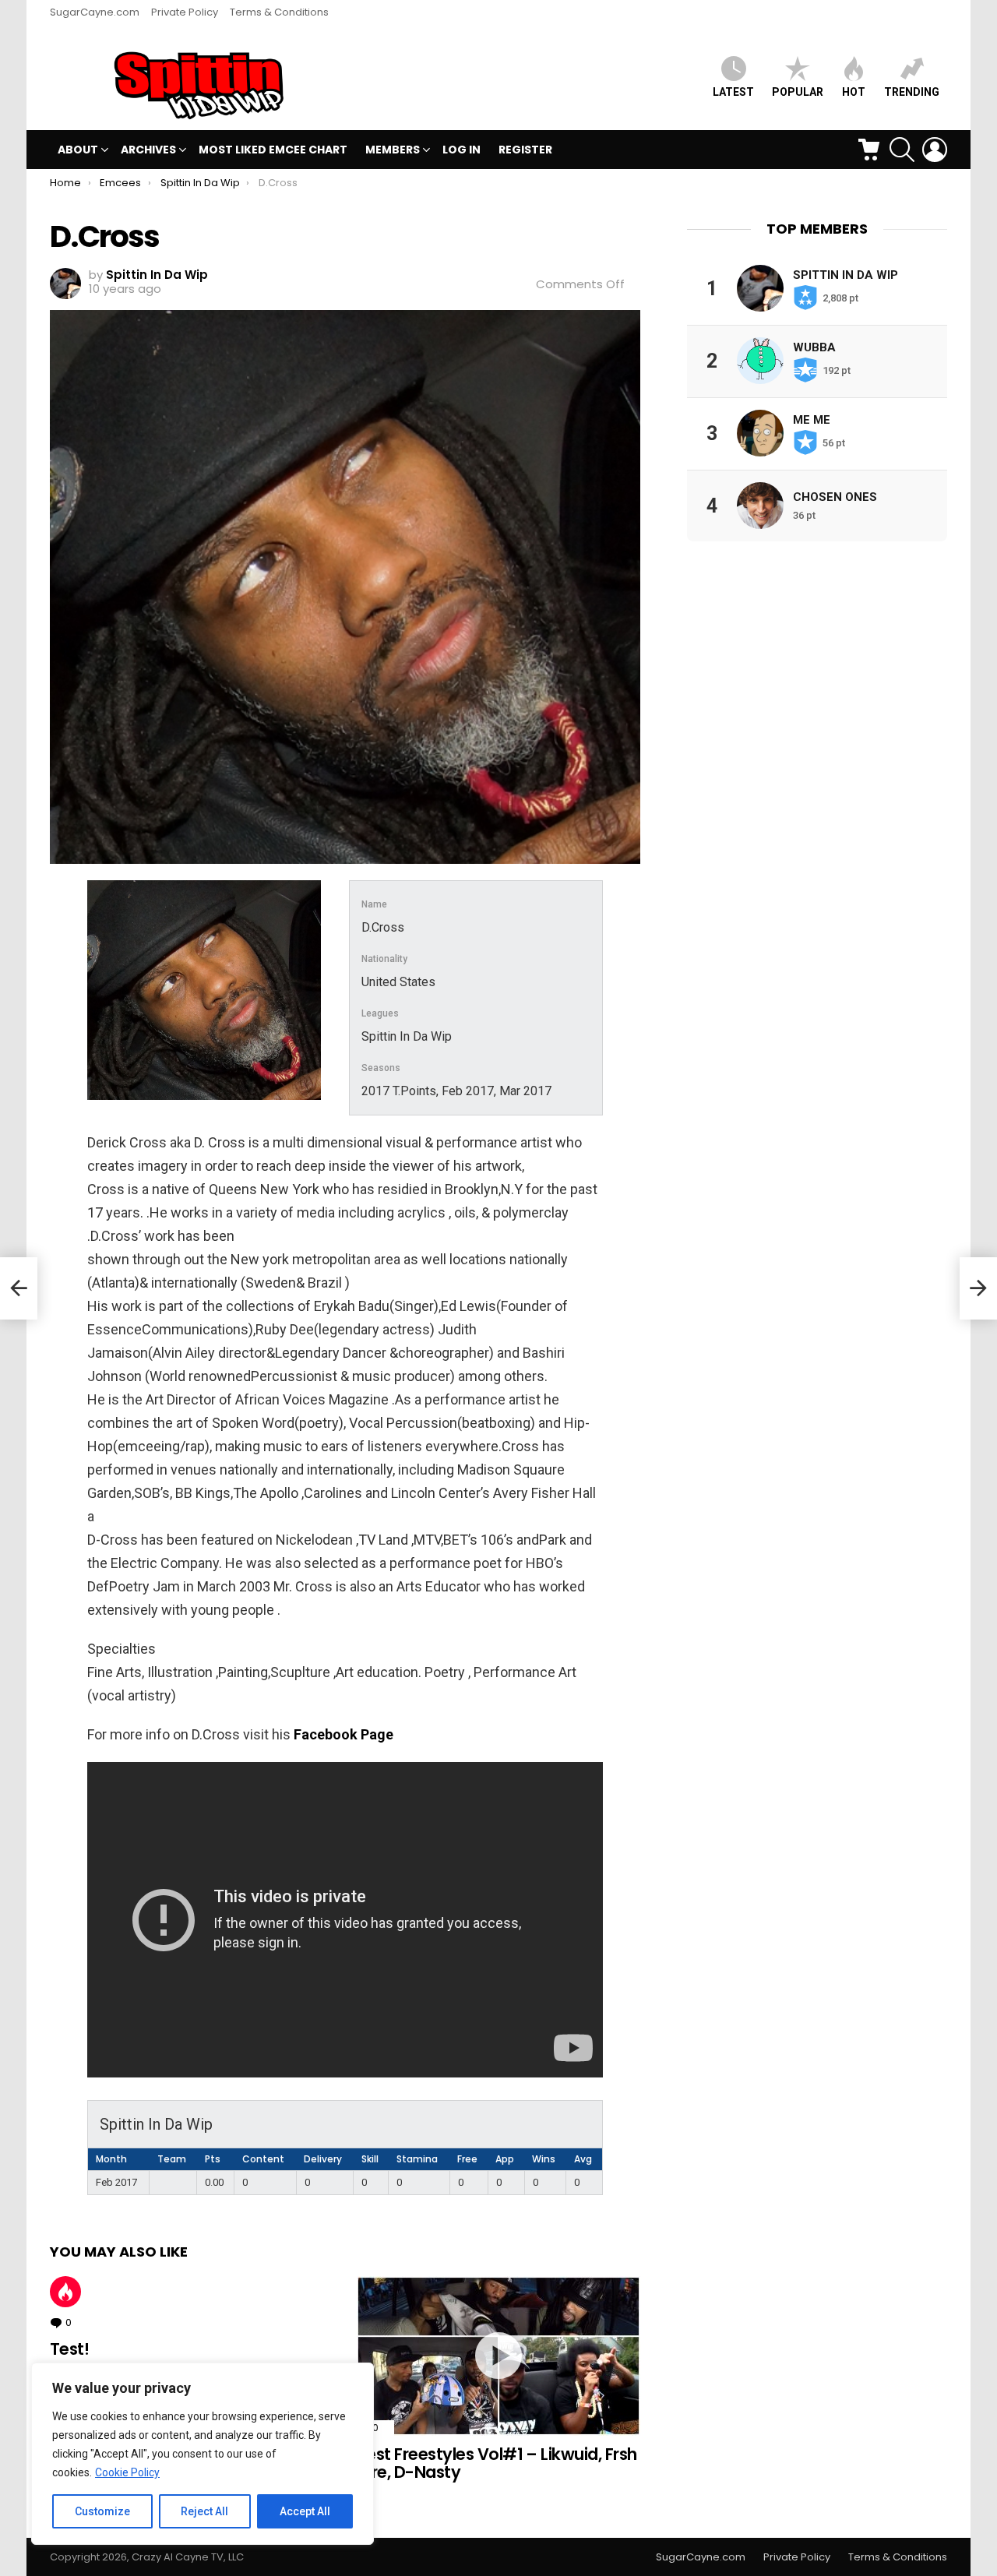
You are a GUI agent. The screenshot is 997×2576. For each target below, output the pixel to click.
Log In (462, 150)
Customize (102, 2511)
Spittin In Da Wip (846, 274)
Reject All (204, 2511)
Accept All (305, 2511)
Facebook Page (343, 1734)
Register (525, 150)
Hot (65, 2292)
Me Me (812, 419)
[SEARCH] (902, 150)
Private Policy (185, 12)
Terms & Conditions (279, 12)
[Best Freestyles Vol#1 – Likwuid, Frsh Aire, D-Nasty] (498, 2356)
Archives (148, 150)
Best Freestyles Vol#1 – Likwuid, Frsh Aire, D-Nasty (497, 2463)
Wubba (814, 347)
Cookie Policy (127, 2472)
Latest (733, 92)
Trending (912, 92)
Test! (69, 2349)
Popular (798, 92)
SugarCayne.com (95, 12)
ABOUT (78, 150)
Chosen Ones (835, 496)
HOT (854, 92)
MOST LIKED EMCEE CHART (273, 150)
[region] (203, 2454)
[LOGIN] (935, 150)
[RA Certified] (19, 1288)
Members (393, 150)
